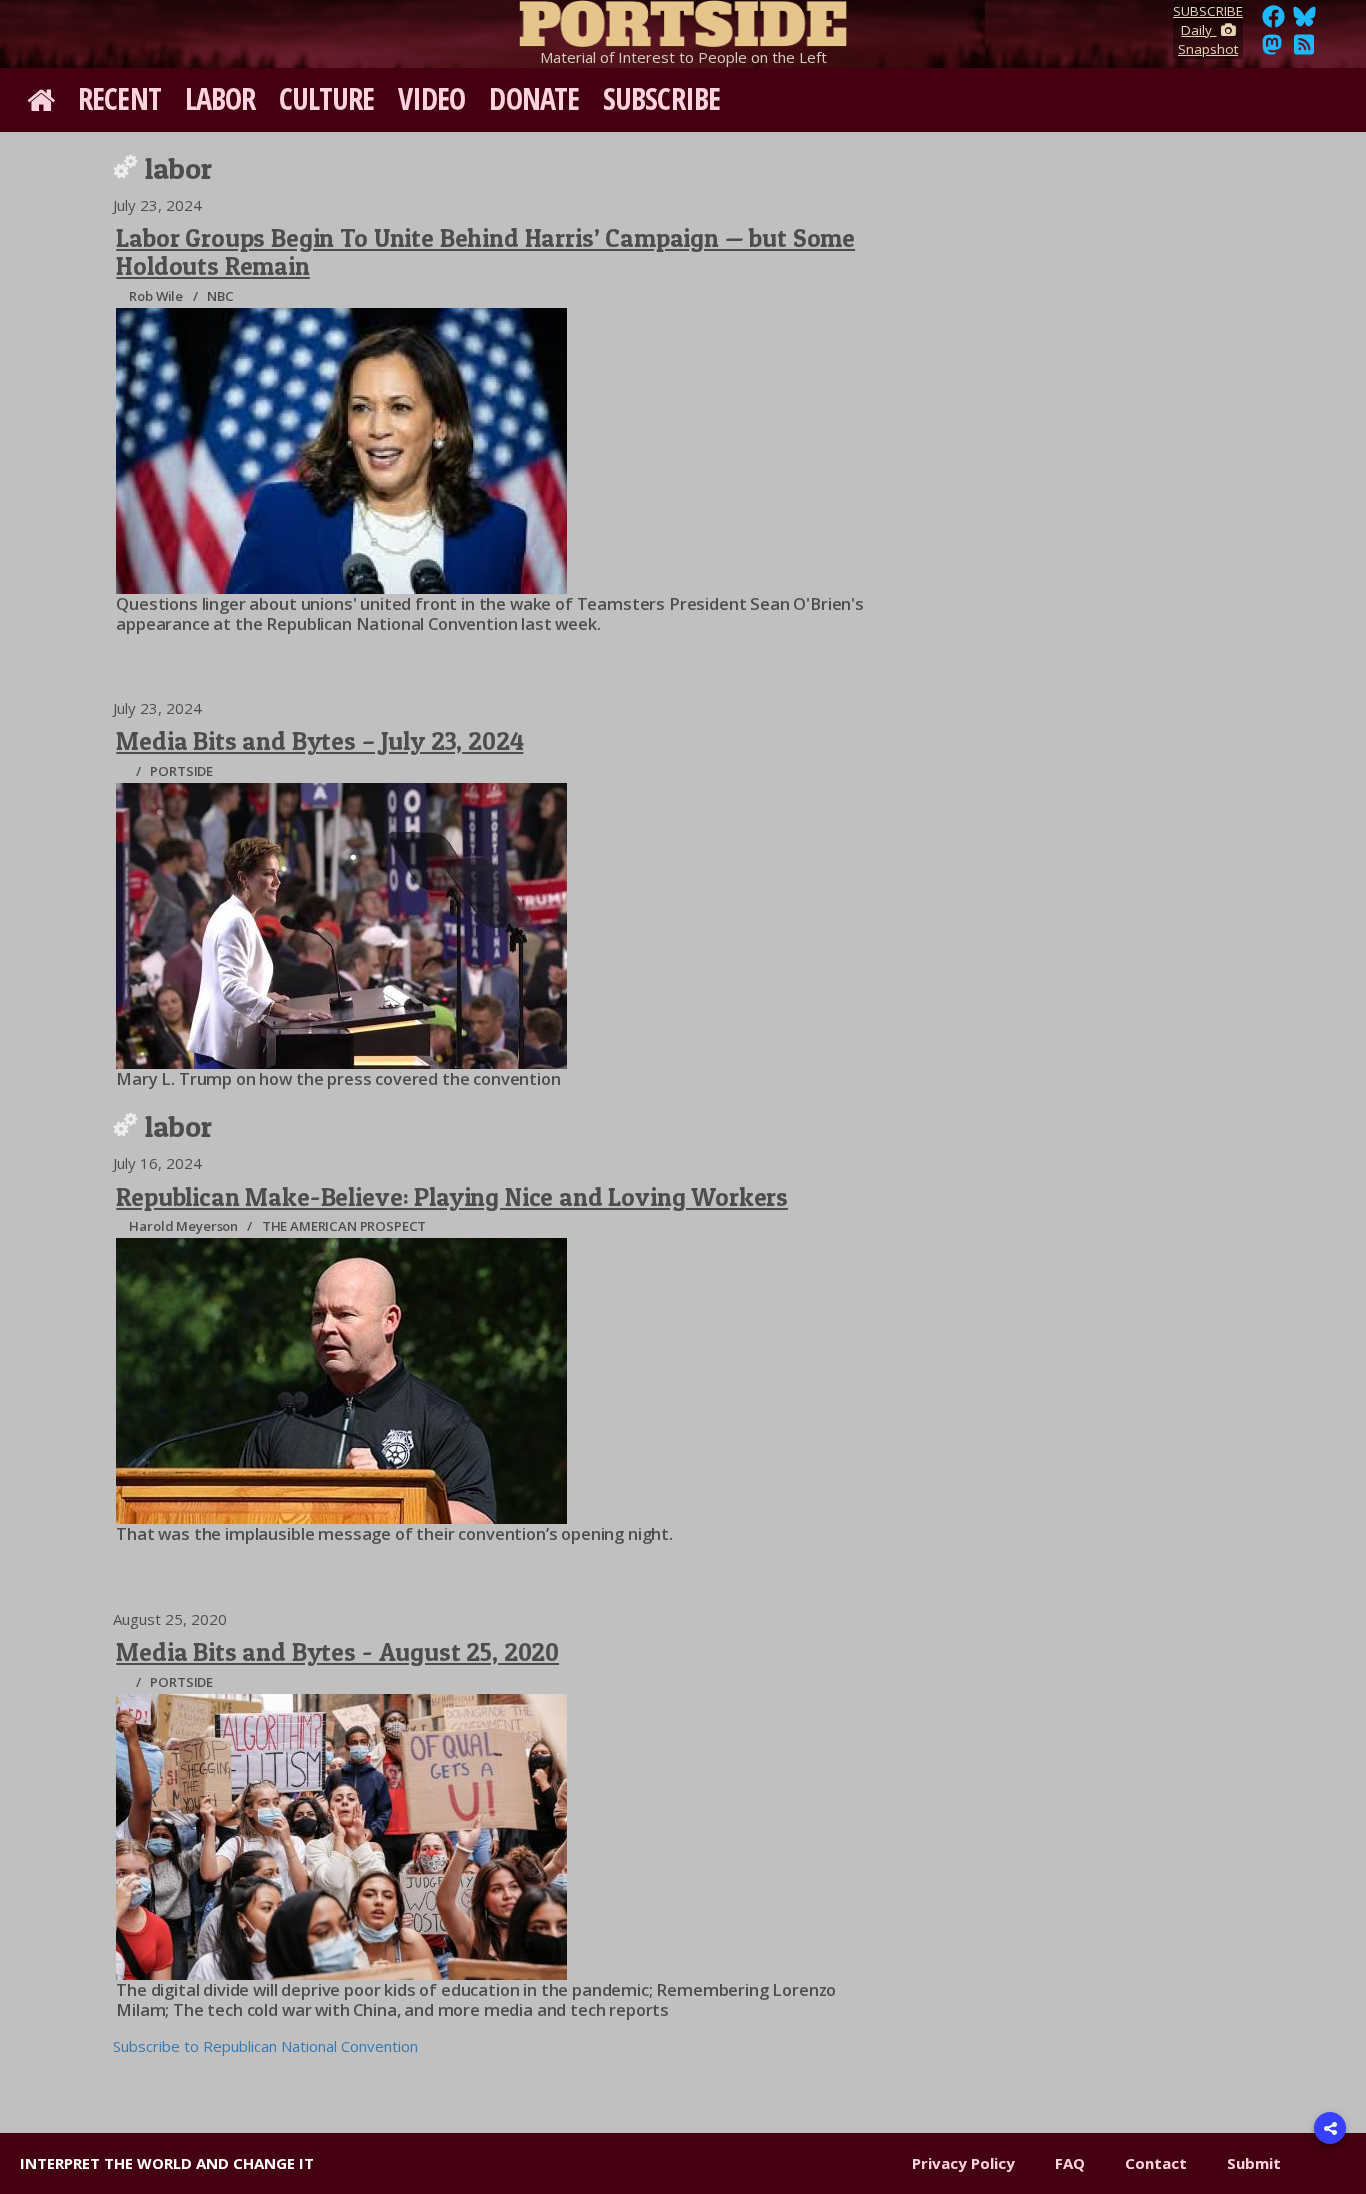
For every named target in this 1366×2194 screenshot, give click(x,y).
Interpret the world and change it (167, 2163)
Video (432, 98)
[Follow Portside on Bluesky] (1306, 22)
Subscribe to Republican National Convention (265, 2046)
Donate (534, 98)
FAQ (1070, 2163)
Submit (1254, 2163)
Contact (1156, 2163)
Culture (326, 98)
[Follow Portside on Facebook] (1273, 22)
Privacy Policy (963, 2163)
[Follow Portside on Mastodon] (1272, 50)
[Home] (683, 20)
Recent (119, 98)
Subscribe (661, 98)
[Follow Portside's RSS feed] (1304, 50)
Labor (220, 98)
